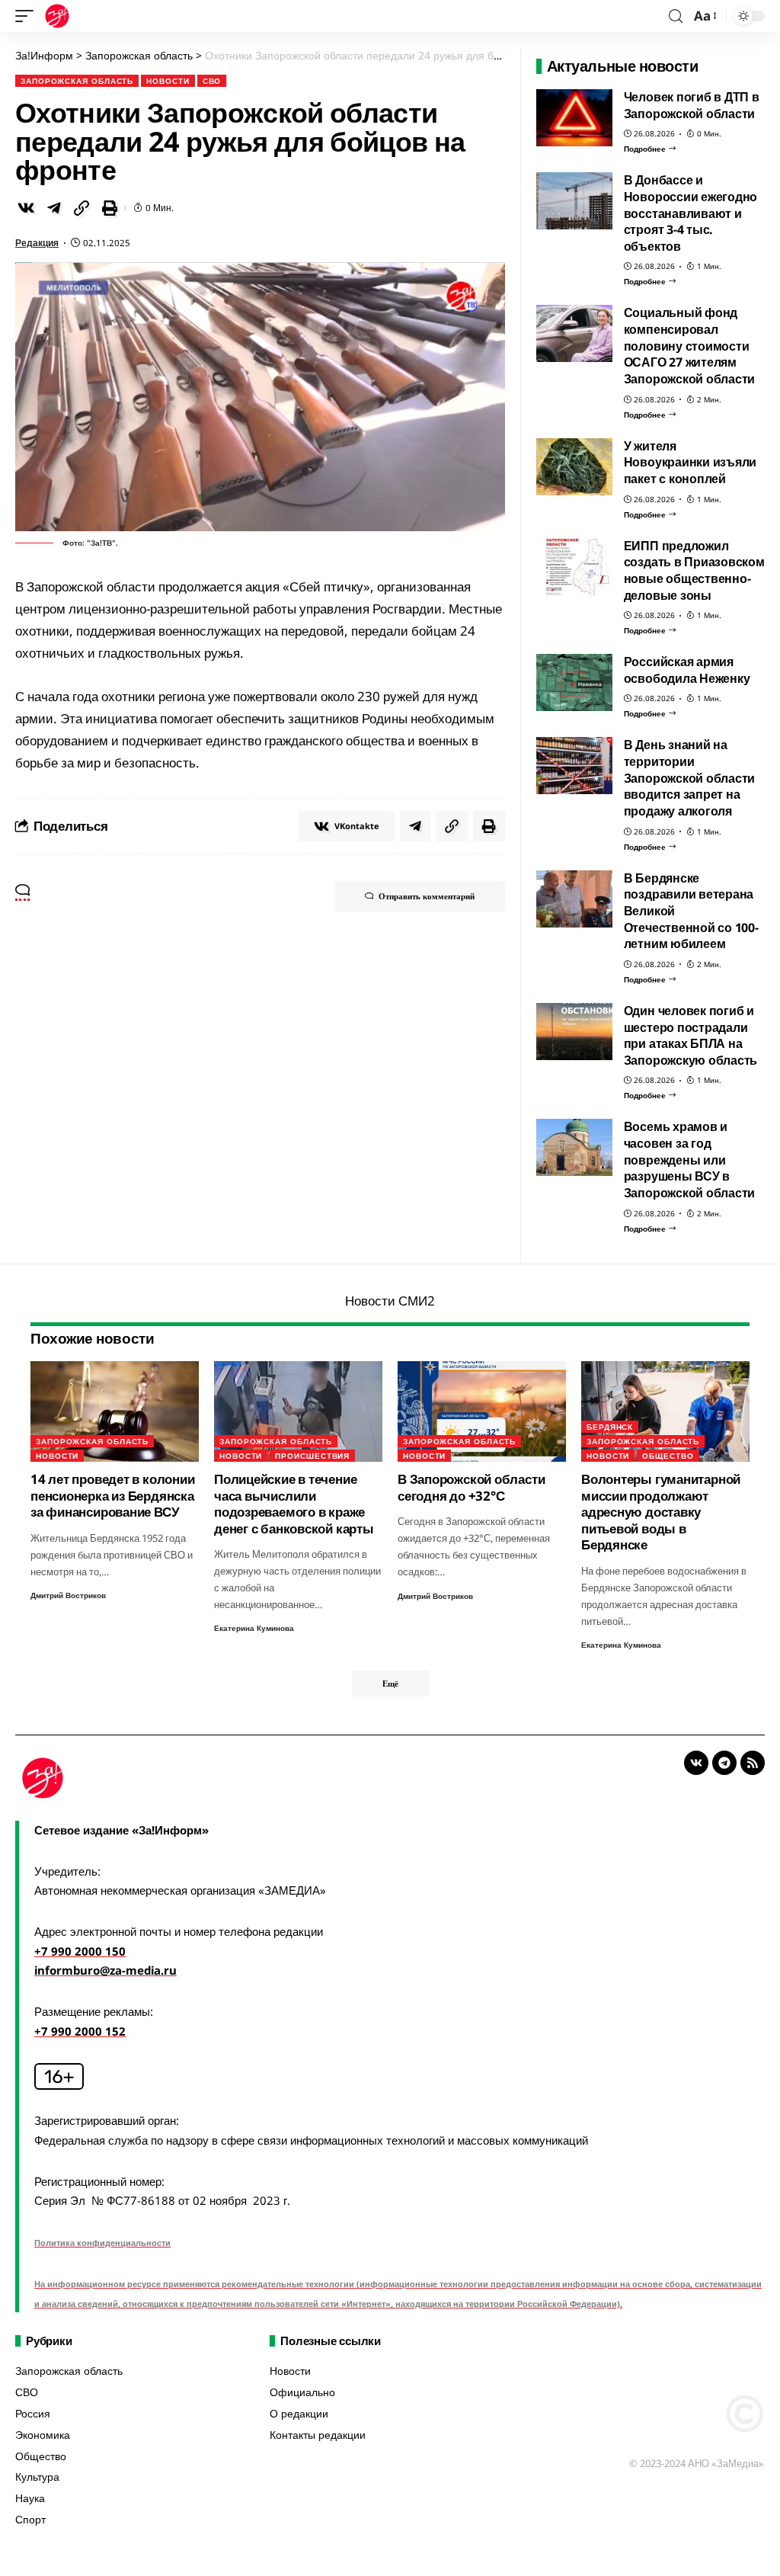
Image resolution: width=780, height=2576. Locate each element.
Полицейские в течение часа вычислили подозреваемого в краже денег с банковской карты (294, 1503)
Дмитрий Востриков (68, 1595)
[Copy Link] (82, 208)
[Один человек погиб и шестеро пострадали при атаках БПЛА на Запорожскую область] (574, 1032)
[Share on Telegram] (54, 208)
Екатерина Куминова (254, 1628)
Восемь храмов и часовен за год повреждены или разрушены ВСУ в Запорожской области (690, 1160)
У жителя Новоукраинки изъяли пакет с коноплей (690, 462)
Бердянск (610, 1427)
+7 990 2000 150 (80, 1951)
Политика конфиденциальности (102, 2243)
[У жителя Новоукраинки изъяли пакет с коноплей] (574, 467)
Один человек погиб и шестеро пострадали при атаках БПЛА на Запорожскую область (691, 1035)
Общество (668, 1456)
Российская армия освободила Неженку (687, 670)
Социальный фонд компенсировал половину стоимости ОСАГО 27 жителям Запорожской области (690, 346)
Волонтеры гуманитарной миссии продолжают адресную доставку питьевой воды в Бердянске (661, 1512)
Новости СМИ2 (390, 1301)
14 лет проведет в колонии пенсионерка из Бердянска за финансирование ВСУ (112, 1495)
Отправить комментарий (427, 896)
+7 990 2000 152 (80, 2031)
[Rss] (753, 1763)
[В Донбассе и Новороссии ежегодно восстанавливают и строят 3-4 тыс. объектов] (574, 201)
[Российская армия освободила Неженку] (574, 682)
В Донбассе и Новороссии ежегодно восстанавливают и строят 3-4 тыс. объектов (691, 213)
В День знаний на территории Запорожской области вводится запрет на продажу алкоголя (690, 778)
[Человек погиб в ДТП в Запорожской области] (574, 118)
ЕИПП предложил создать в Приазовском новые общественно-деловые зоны (694, 570)
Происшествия (312, 1456)
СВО (212, 81)
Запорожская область (77, 81)
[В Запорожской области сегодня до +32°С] (482, 1412)
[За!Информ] (57, 16)
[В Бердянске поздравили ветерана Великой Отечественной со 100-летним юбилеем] (574, 899)
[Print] (110, 208)
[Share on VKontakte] (26, 208)
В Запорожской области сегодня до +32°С (471, 1487)
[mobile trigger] (28, 16)
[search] (676, 16)
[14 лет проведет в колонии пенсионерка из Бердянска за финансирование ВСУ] (115, 1412)
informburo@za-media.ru (105, 1970)
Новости (168, 81)
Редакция (37, 243)
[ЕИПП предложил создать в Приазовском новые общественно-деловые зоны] (574, 567)
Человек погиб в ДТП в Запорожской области (692, 105)
